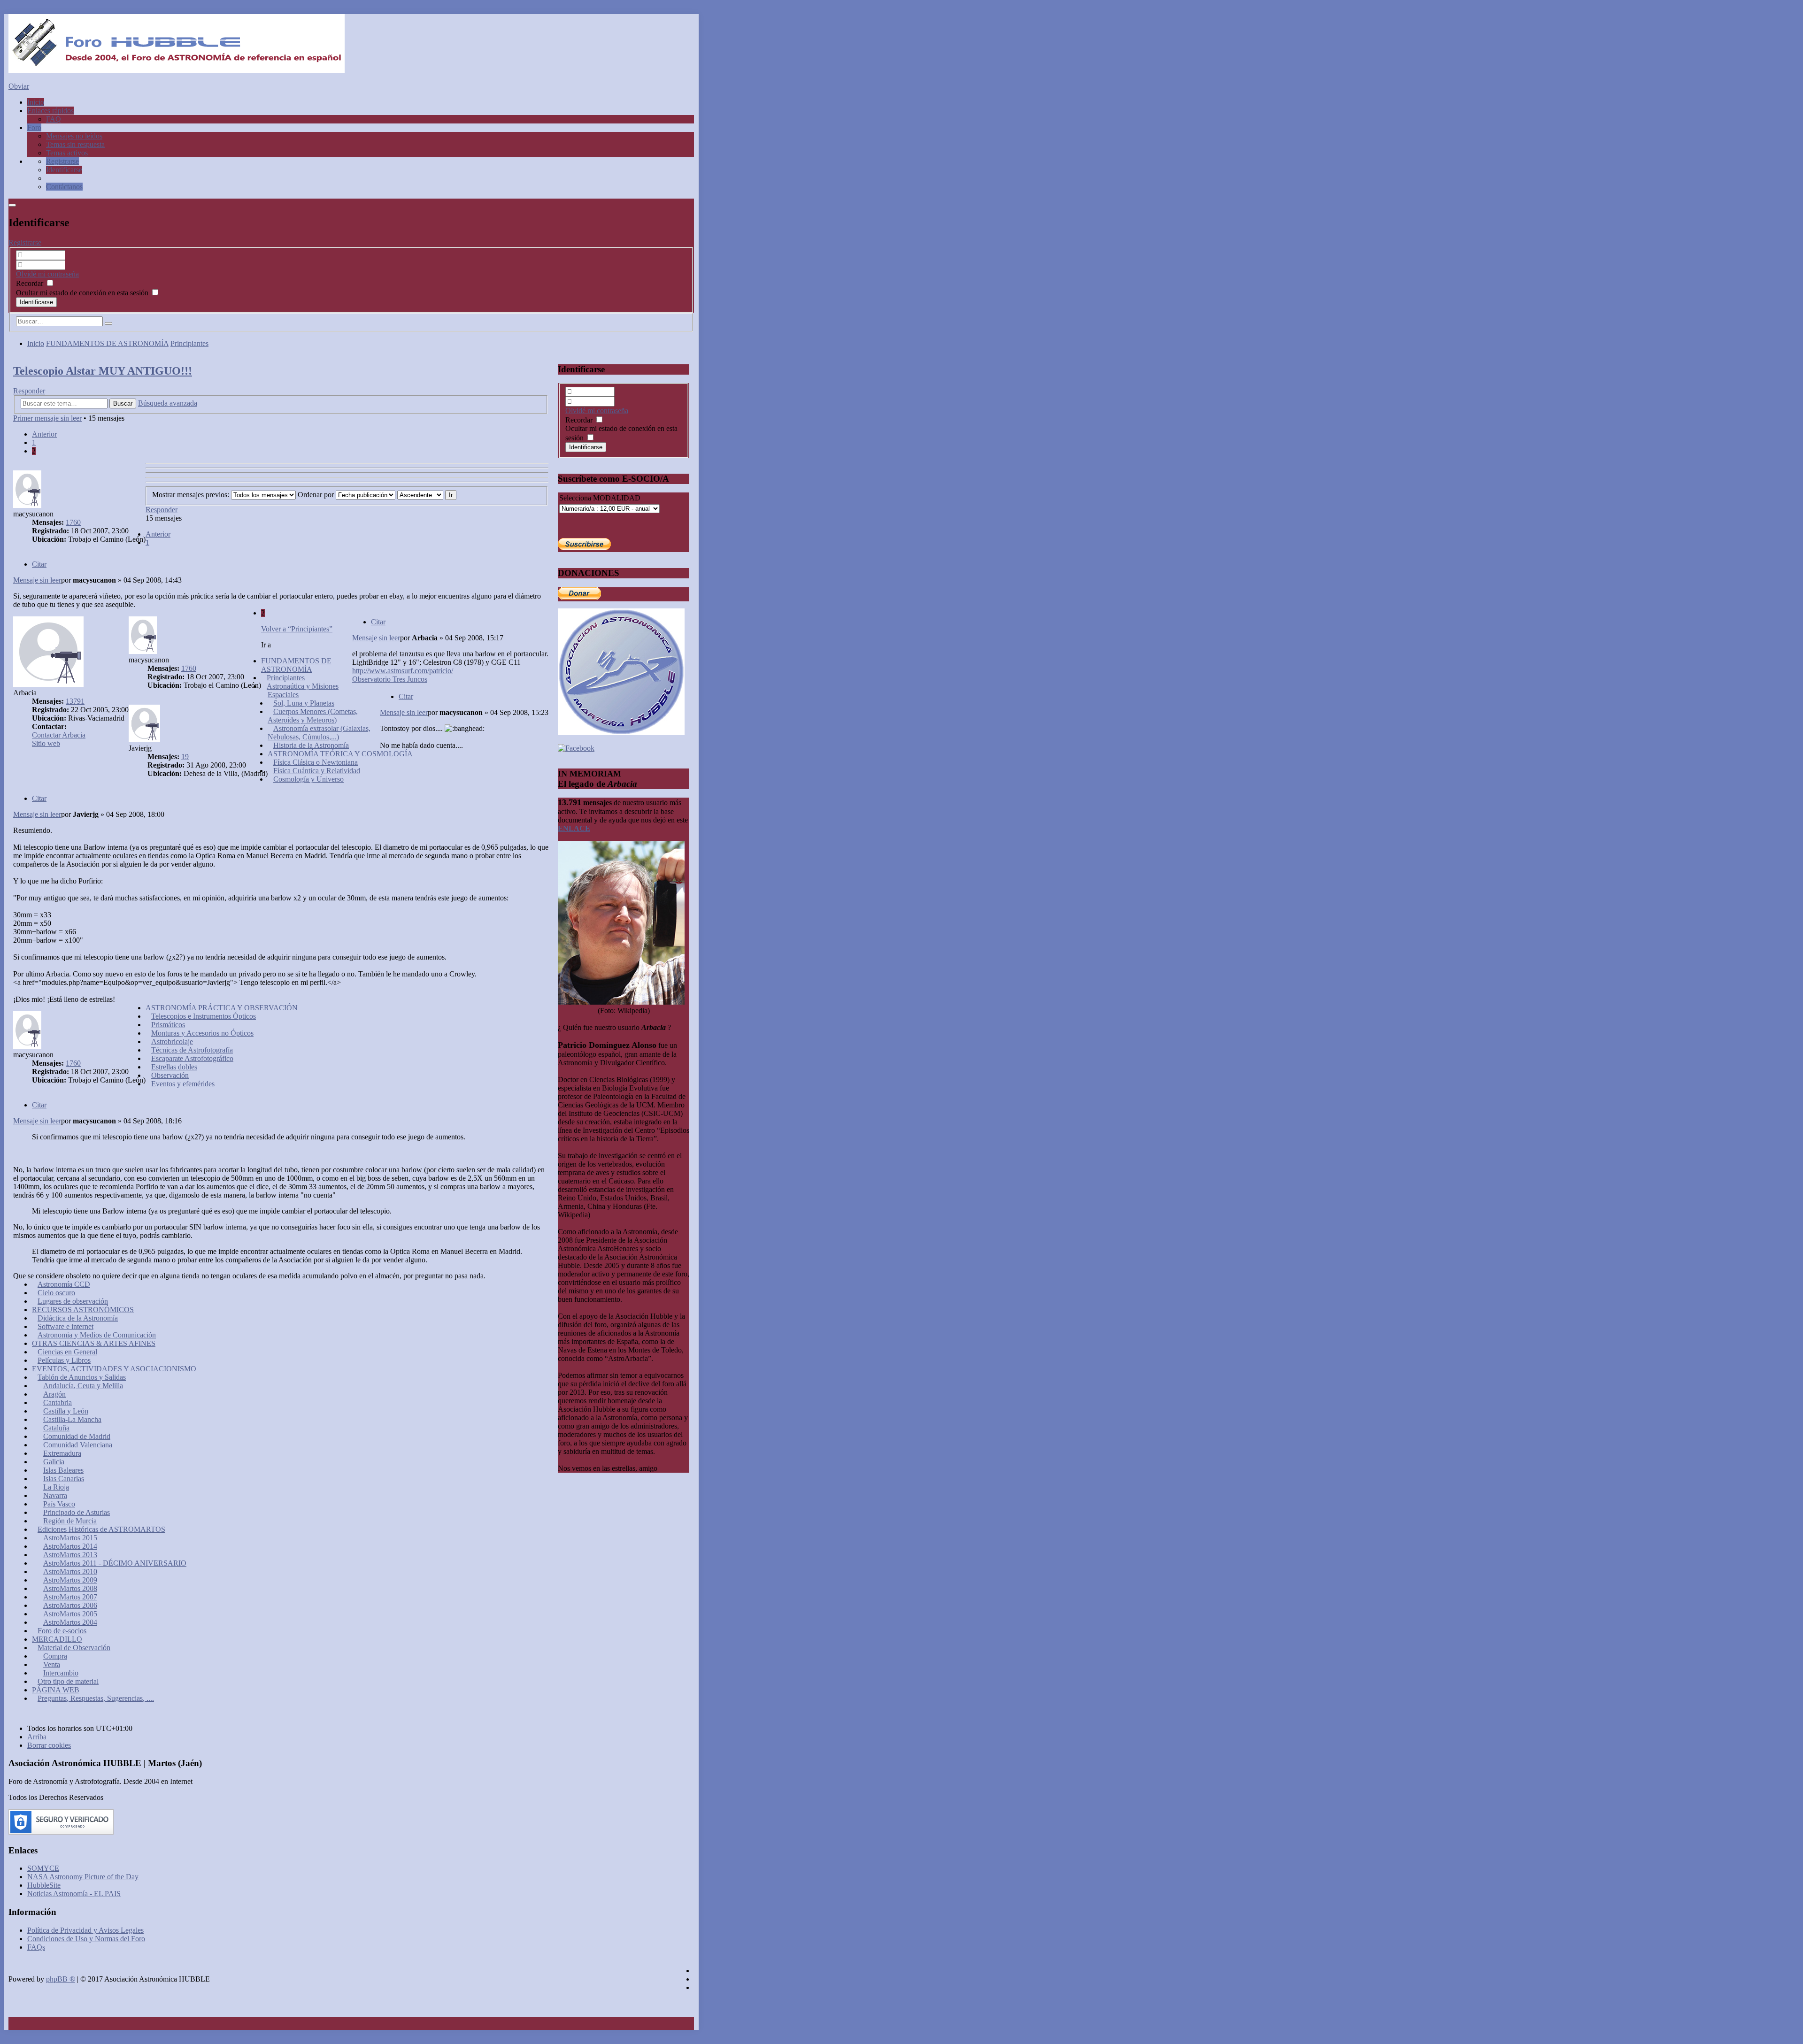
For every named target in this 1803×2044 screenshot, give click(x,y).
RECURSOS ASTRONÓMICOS (83, 1310)
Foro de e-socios (62, 1631)
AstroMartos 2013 (70, 1555)
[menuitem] (62, 161)
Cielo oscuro (56, 1293)
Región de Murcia (70, 1521)
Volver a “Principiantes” (297, 629)
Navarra (55, 1495)
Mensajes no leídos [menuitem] (74, 136)
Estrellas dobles (174, 1067)
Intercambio (61, 1673)
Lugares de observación (73, 1301)
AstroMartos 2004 (70, 1622)
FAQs (36, 1947)
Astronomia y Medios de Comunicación (97, 1335)
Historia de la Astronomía (311, 745)
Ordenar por (317, 495)
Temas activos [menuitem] (67, 153)
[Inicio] (177, 70)
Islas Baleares (63, 1470)
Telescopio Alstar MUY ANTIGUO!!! (103, 371)
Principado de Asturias (77, 1512)
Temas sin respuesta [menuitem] (75, 144)
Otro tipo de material (68, 1681)
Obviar (19, 86)
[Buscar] (108, 323)
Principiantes (189, 343)
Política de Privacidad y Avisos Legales (85, 1930)
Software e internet (65, 1326)
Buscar (123, 403)
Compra (55, 1656)
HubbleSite (44, 1885)
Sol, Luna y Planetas (304, 703)
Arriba (37, 1737)
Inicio (36, 343)
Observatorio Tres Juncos (390, 679)
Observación (170, 1075)
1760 (73, 522)
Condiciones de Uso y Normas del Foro (86, 1939)
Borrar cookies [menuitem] (49, 1745)
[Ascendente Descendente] (420, 495)
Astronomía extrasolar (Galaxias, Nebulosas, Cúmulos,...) (319, 733)
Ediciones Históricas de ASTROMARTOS (101, 1529)
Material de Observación (74, 1648)
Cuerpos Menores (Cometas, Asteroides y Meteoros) (313, 716)
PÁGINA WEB (56, 1690)
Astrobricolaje (172, 1041)
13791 (75, 701)
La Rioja (56, 1487)
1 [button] (34, 442)
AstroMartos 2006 (70, 1605)
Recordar (31, 283)
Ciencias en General (67, 1352)
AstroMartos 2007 (70, 1597)
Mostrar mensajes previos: (192, 495)
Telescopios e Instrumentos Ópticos (204, 1016)
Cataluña (56, 1428)
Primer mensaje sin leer (47, 418)
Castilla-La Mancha (72, 1419)
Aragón (54, 1394)
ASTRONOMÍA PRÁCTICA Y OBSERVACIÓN (222, 1008)
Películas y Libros (64, 1360)
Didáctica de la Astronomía (78, 1318)
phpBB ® (61, 1979)
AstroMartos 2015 (70, 1538)
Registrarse (25, 242)
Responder (29, 391)
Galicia (54, 1462)
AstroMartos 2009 (70, 1580)
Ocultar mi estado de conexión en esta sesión (83, 293)
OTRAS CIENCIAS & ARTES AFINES (94, 1343)
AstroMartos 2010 (70, 1571)
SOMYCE (43, 1868)
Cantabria (58, 1402)
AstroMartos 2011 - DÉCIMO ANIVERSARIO (115, 1563)
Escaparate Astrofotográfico (192, 1058)
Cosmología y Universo (308, 779)
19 (185, 757)
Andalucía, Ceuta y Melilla (83, 1386)
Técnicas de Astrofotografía (192, 1050)
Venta (52, 1664)
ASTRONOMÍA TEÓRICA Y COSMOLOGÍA (340, 754)
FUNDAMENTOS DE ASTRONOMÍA (107, 343)
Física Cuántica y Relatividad (317, 771)
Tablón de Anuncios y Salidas (82, 1377)
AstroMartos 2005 (70, 1614)
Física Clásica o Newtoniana (316, 762)
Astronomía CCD (64, 1284)
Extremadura (62, 1453)
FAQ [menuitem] (54, 119)
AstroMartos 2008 (70, 1588)
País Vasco (59, 1504)
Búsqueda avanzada (168, 403)
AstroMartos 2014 (70, 1546)
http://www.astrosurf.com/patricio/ (403, 671)
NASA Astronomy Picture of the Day (83, 1877)
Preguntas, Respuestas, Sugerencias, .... (96, 1698)
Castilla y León (66, 1411)
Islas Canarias (64, 1479)
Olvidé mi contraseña (47, 274)
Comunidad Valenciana (78, 1445)
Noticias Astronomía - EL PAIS (74, 1894)
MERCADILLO (57, 1639)
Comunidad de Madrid (77, 1436)
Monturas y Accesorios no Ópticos (202, 1033)
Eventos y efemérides (183, 1084)
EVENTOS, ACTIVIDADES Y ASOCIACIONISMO (114, 1369)
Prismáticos (168, 1025)
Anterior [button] (44, 434)
